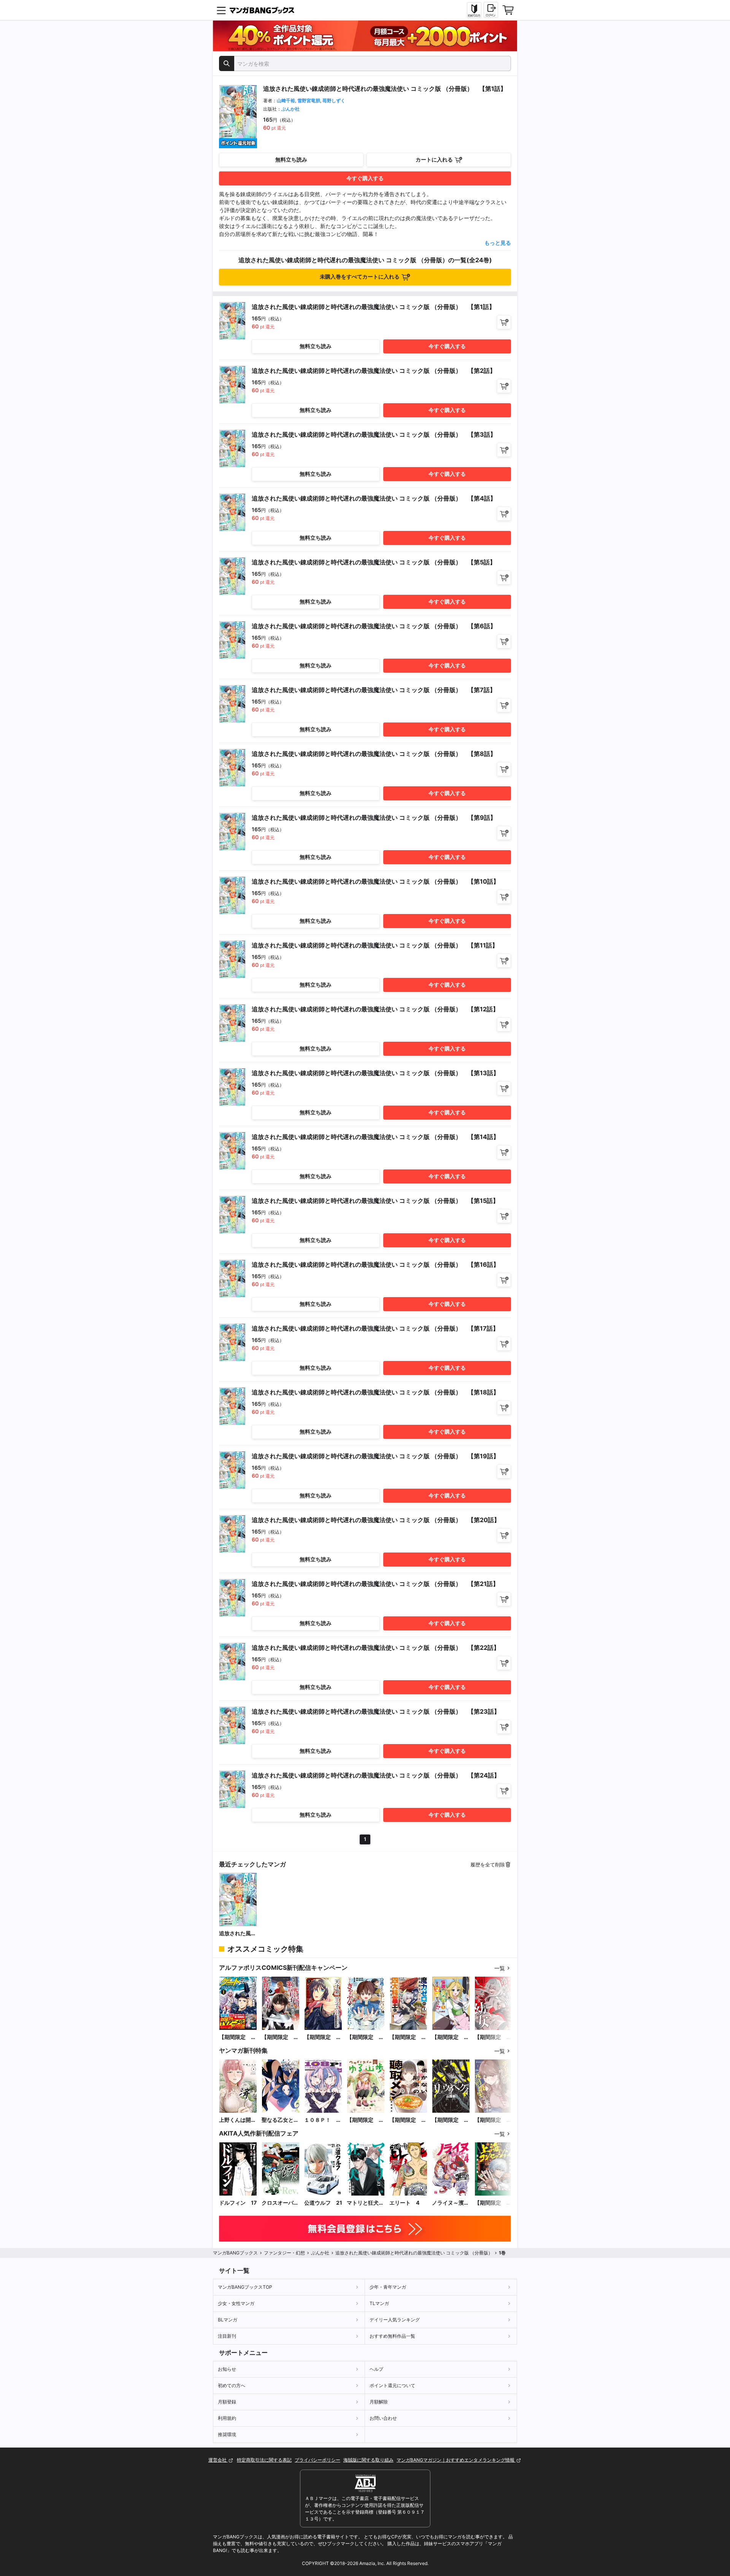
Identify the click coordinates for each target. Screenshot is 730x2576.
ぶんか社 (290, 109)
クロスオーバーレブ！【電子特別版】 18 (280, 2203)
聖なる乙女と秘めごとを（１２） (280, 2120)
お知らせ (227, 2369)
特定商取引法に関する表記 (264, 2460)
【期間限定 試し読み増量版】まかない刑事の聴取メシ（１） (408, 2120)
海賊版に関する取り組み (368, 2460)
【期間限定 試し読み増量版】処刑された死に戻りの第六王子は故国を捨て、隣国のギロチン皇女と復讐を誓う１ (280, 2037)
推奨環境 (227, 2434)
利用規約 (227, 2418)
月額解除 (379, 2402)
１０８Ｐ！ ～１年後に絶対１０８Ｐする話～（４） (323, 2120)
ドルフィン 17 (238, 2203)
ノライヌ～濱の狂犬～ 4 (451, 2203)
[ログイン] (491, 10)
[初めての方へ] (474, 10)
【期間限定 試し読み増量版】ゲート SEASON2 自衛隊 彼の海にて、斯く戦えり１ (238, 2037)
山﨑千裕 (286, 101)
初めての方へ (232, 2385)
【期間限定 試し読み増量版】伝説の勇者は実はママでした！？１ (451, 2037)
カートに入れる (434, 159)
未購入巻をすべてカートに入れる (360, 276)
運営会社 (218, 2460)
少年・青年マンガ (388, 2287)
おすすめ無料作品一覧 (392, 2336)
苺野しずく (334, 101)
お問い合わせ (383, 2418)
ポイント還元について (392, 2385)
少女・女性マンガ (236, 2303)
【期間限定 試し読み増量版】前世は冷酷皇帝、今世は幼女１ (493, 2037)
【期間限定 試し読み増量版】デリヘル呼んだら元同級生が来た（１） (493, 2120)
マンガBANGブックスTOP (245, 2287)
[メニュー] (221, 10)
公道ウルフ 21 (323, 2203)
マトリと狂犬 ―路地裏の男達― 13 (365, 2203)
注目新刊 (227, 2336)
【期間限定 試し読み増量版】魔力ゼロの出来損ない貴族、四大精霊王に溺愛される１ (408, 2037)
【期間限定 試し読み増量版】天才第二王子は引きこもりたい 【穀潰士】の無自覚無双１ (323, 2037)
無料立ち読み (291, 159)
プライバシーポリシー (317, 2460)
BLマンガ (228, 2320)
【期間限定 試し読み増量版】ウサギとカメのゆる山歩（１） (365, 2120)
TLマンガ (379, 2303)
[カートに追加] (504, 322)
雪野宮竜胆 (309, 101)
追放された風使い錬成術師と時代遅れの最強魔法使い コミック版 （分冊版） (238, 1934)
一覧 (500, 1968)
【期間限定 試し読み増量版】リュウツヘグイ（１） (451, 2120)
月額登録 (227, 2402)
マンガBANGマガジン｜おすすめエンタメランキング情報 (456, 2460)
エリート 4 (404, 2203)
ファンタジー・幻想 (284, 2253)
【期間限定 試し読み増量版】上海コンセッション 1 (493, 2203)
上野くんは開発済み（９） (238, 2120)
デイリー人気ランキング (395, 2320)
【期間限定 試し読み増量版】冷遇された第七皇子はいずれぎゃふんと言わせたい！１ (365, 2037)
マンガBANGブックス (235, 2253)
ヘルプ (376, 2369)
